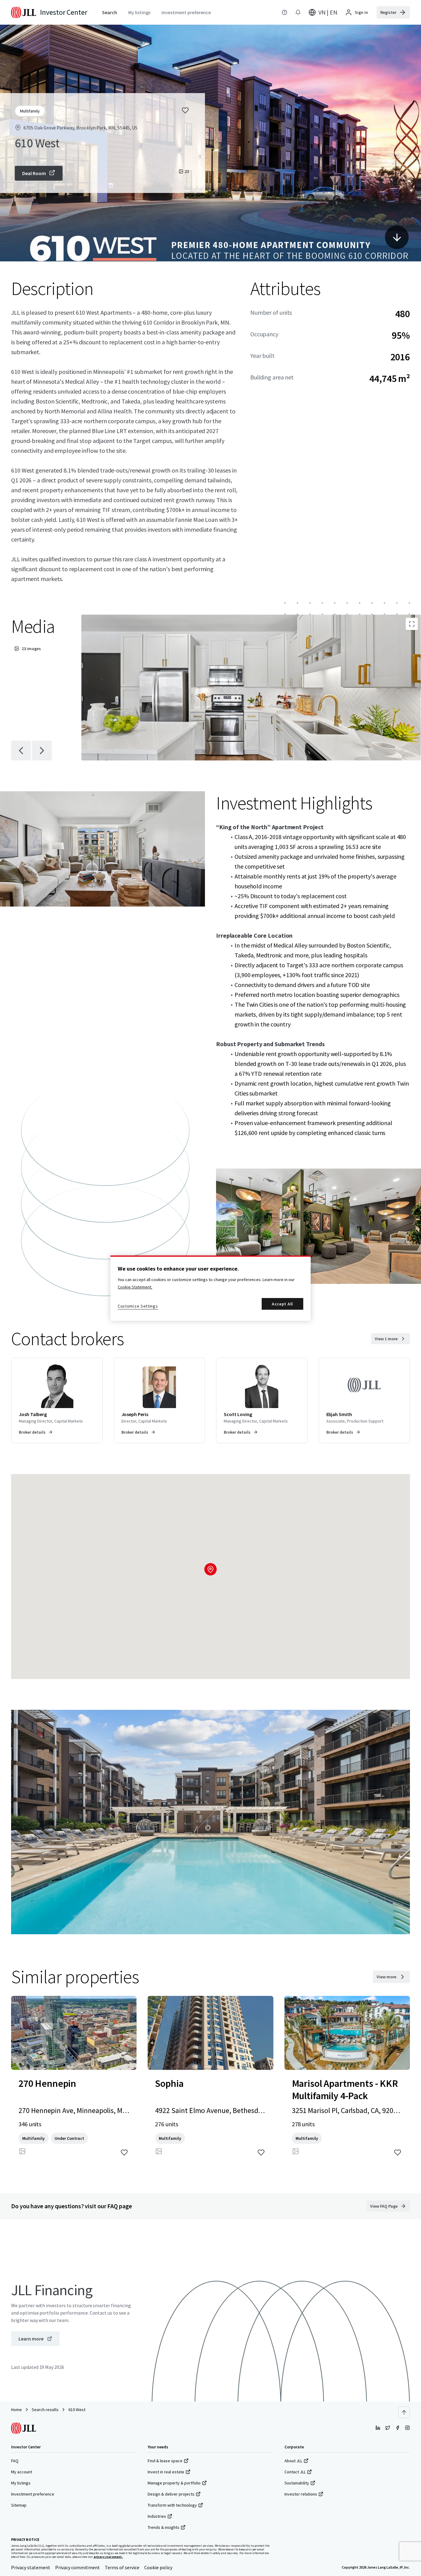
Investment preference (33, 2494)
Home (16, 2410)
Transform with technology (172, 2505)
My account (22, 2472)
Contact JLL (295, 2472)
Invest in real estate (166, 2472)
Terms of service (122, 2567)
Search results (45, 2410)
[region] (211, 1288)
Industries (157, 2516)
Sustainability (297, 2483)
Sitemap (19, 2505)
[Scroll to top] (404, 2412)
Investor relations (301, 2494)
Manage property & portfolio (174, 2483)
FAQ (15, 2461)
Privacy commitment (78, 2567)
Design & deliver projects (171, 2494)
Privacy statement (31, 2567)
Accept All (282, 1304)
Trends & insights (163, 2527)
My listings (21, 2483)
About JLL (293, 2461)
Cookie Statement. (135, 1287)
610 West (77, 2410)
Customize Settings (138, 1306)
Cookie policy (158, 2567)
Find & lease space (165, 2461)
